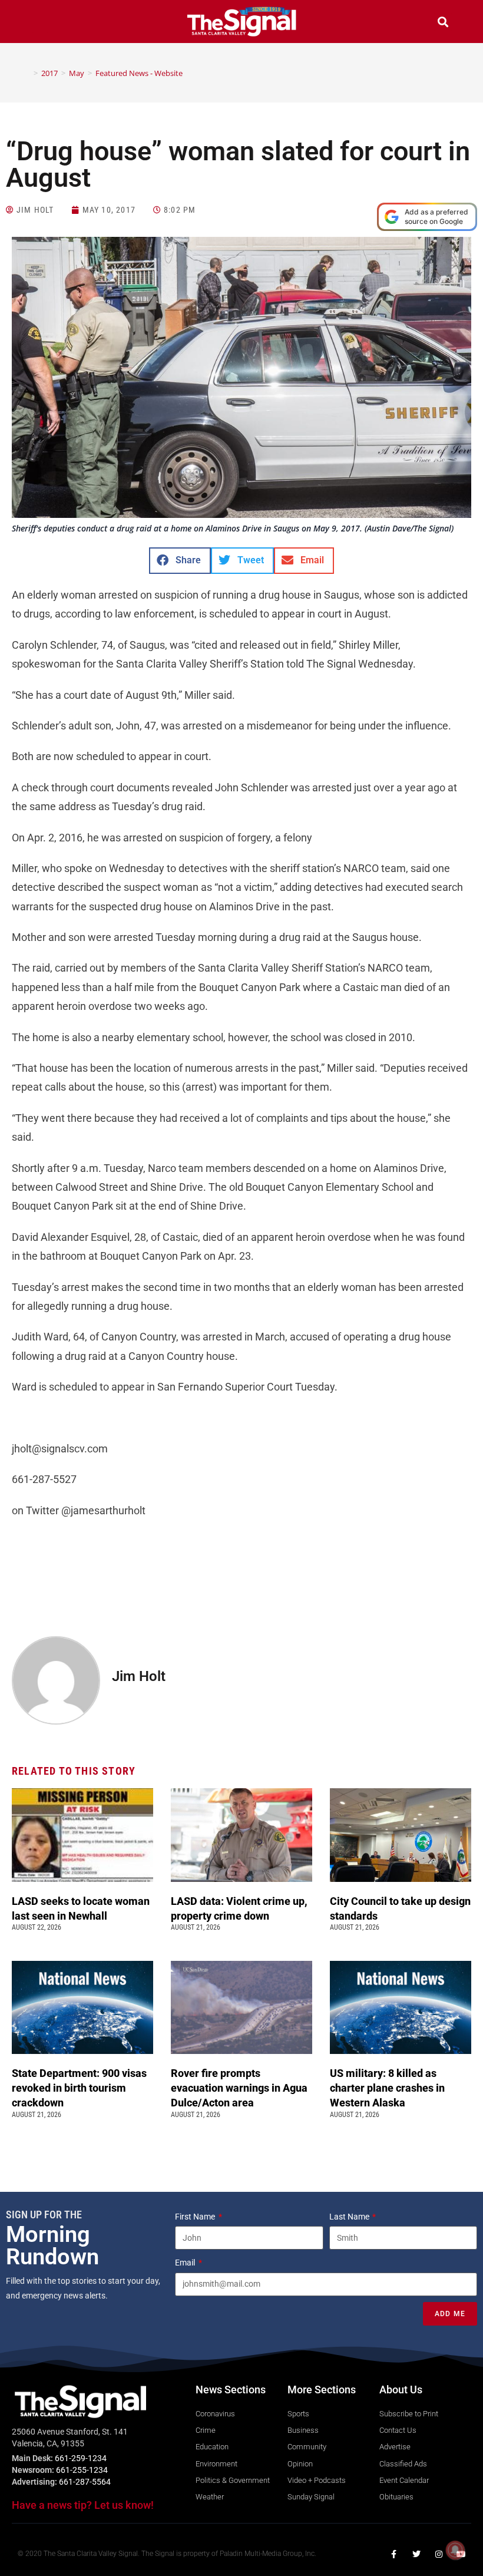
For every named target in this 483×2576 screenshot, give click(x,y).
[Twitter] (416, 2554)
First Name (196, 2217)
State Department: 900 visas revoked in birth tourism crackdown (79, 2088)
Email (186, 2263)
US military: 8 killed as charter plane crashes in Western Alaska (387, 2088)
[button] (40, 23)
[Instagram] (439, 2554)
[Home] (27, 73)
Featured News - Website (139, 73)
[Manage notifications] (455, 2550)
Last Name (350, 2217)
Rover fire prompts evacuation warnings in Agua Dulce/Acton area (239, 2088)
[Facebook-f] (394, 2554)
